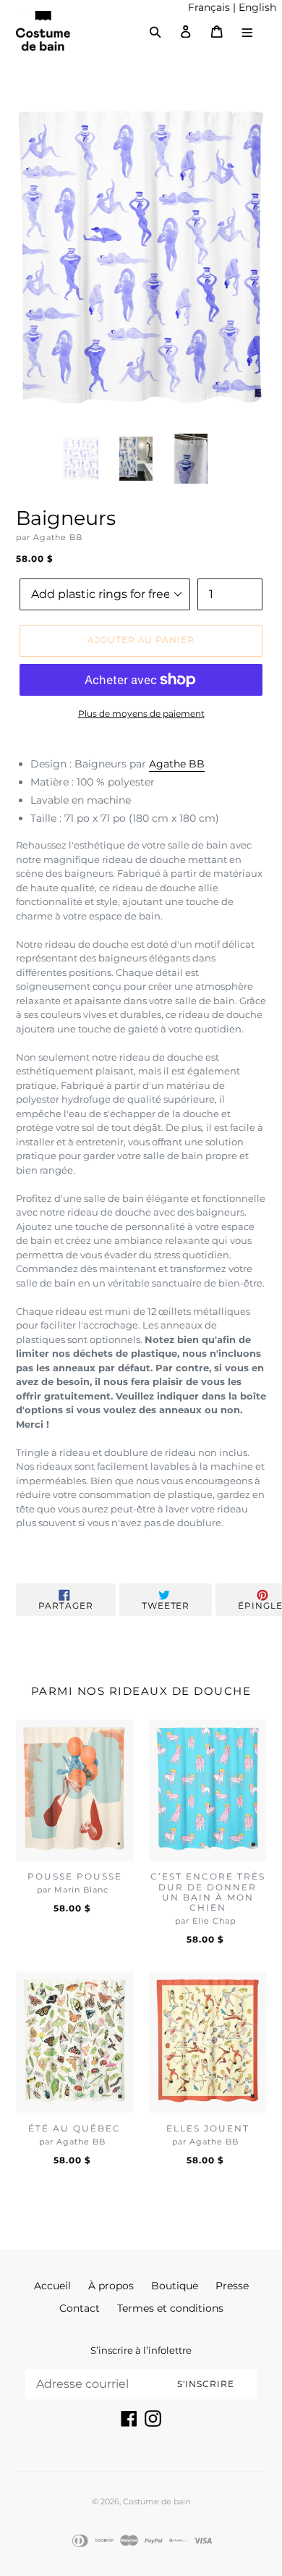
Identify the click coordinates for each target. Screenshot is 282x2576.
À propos (111, 2286)
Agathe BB (177, 764)
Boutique (175, 2286)
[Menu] (248, 31)
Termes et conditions (170, 2308)
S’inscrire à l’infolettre (141, 2350)
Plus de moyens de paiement (141, 714)
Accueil (52, 2286)
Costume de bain (157, 2501)
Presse (232, 2286)
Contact (80, 2308)
